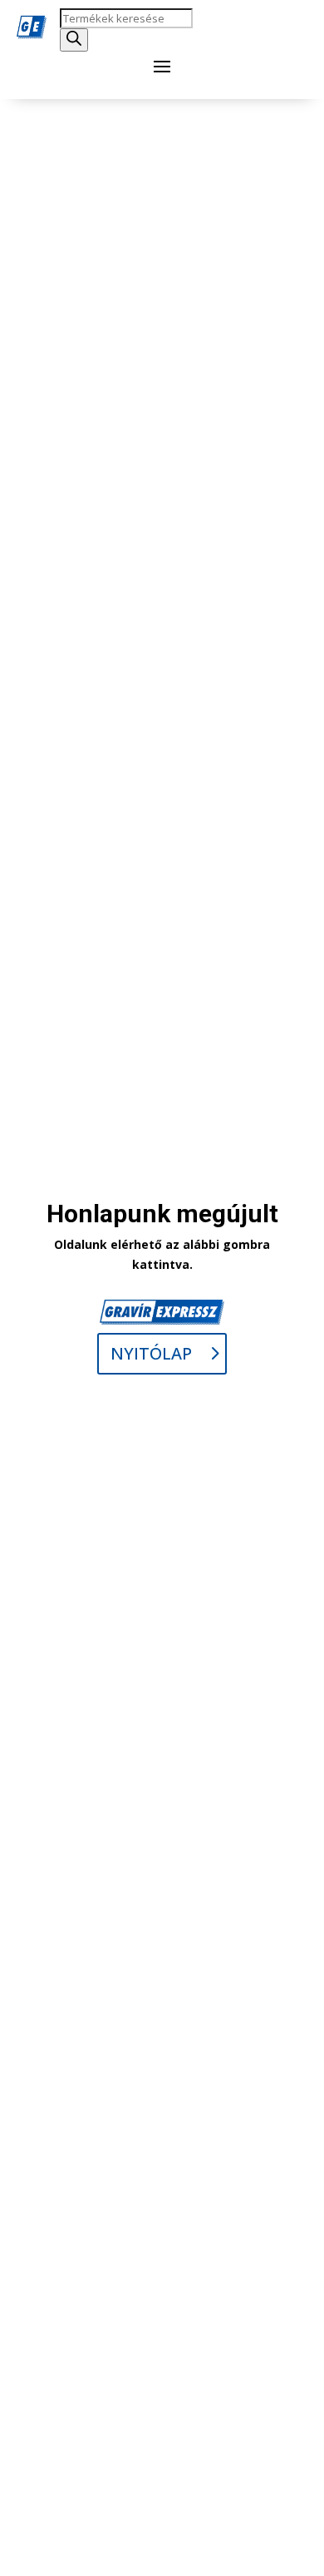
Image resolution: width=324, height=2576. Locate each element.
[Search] (74, 40)
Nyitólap (151, 1353)
